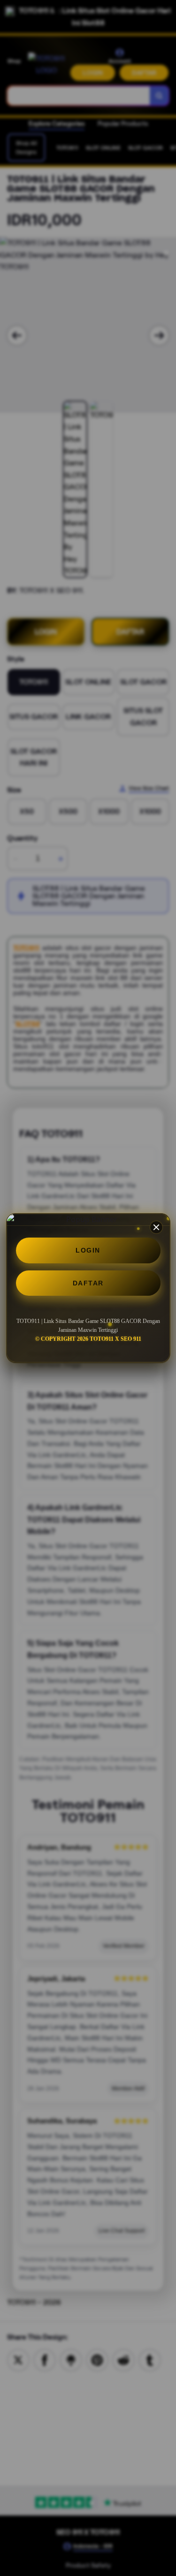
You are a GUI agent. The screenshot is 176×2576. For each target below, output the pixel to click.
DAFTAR (88, 1283)
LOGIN (88, 1250)
